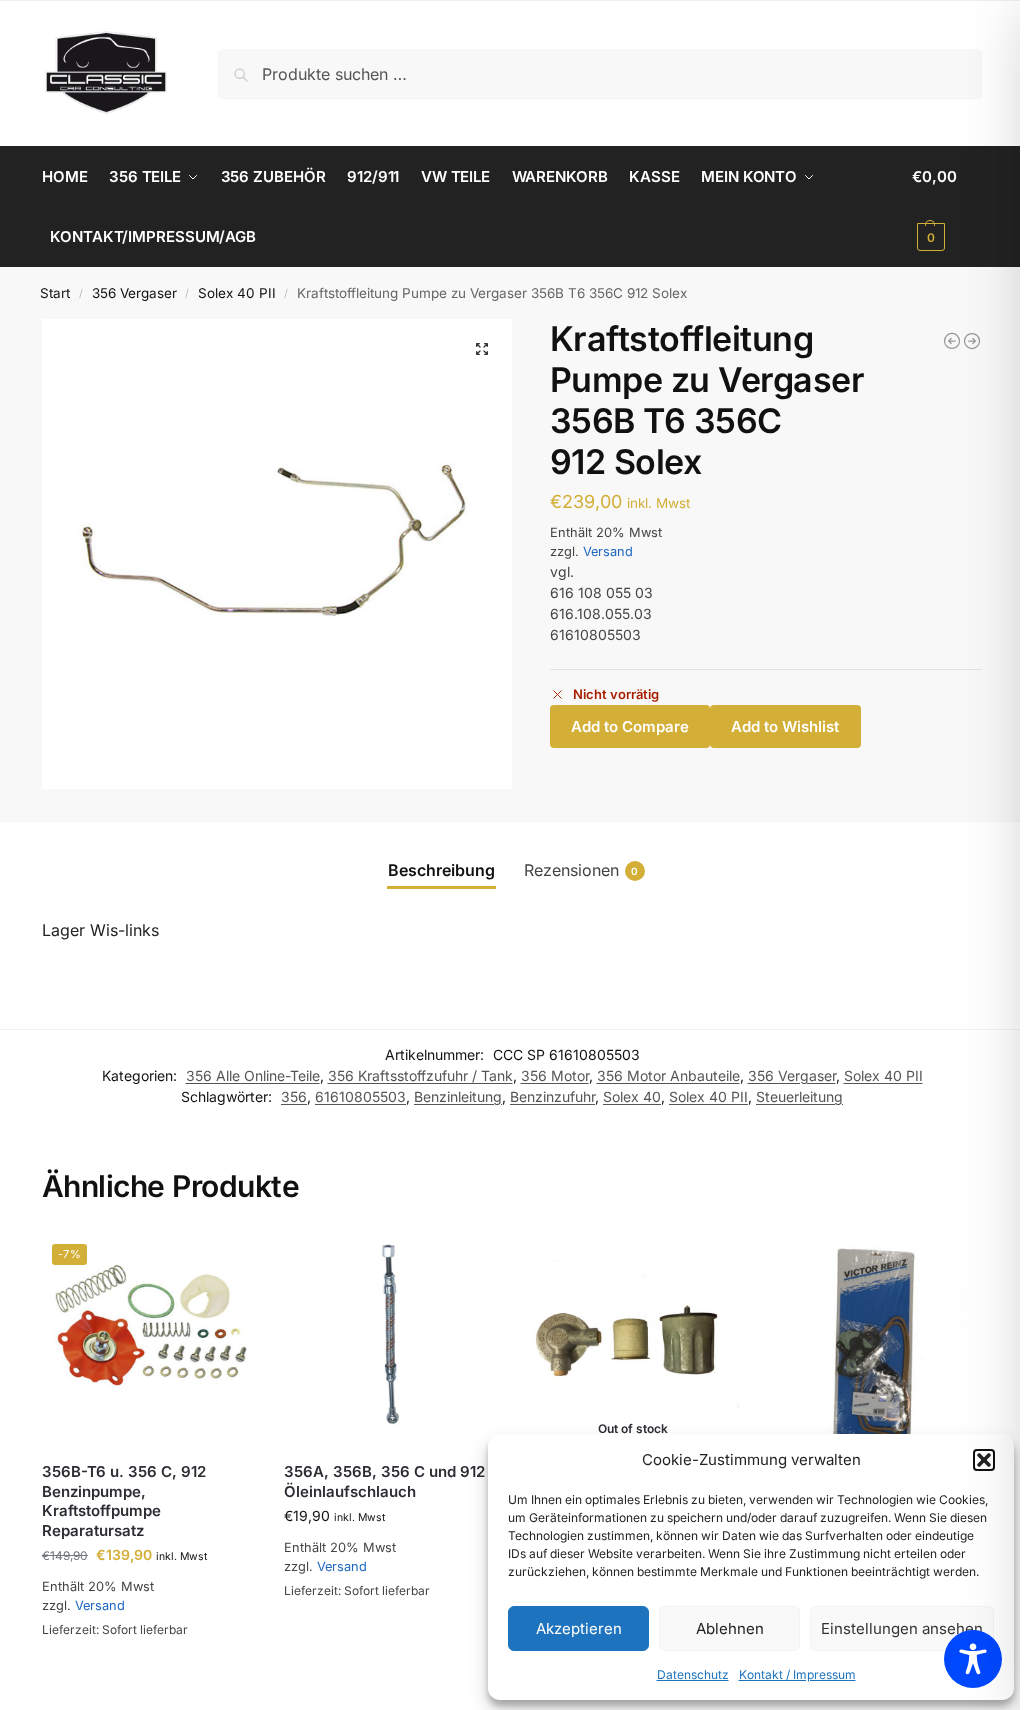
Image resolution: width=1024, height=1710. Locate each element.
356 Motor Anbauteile (668, 1075)
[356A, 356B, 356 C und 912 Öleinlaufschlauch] (390, 1340)
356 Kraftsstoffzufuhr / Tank (420, 1075)
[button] (984, 1460)
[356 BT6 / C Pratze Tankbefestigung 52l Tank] (952, 341)
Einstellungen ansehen (902, 1628)
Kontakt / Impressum (797, 1674)
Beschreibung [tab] (441, 870)
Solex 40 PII (237, 293)
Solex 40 (632, 1096)
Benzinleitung (458, 1096)
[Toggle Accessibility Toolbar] (973, 1659)
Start (55, 293)
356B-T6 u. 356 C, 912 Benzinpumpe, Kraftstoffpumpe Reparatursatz (124, 1501)
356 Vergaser (134, 293)
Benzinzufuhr (552, 1096)
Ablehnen (730, 1628)
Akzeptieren (579, 1628)
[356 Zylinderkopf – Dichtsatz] (875, 1340)
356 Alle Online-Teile (253, 1075)
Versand (608, 551)
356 (294, 1096)
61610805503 (360, 1096)
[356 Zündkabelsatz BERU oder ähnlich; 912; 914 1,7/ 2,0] (972, 341)
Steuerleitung (799, 1096)
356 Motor (555, 1075)
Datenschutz (693, 1674)
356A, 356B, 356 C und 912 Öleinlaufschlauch (384, 1481)
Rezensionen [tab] (581, 870)
